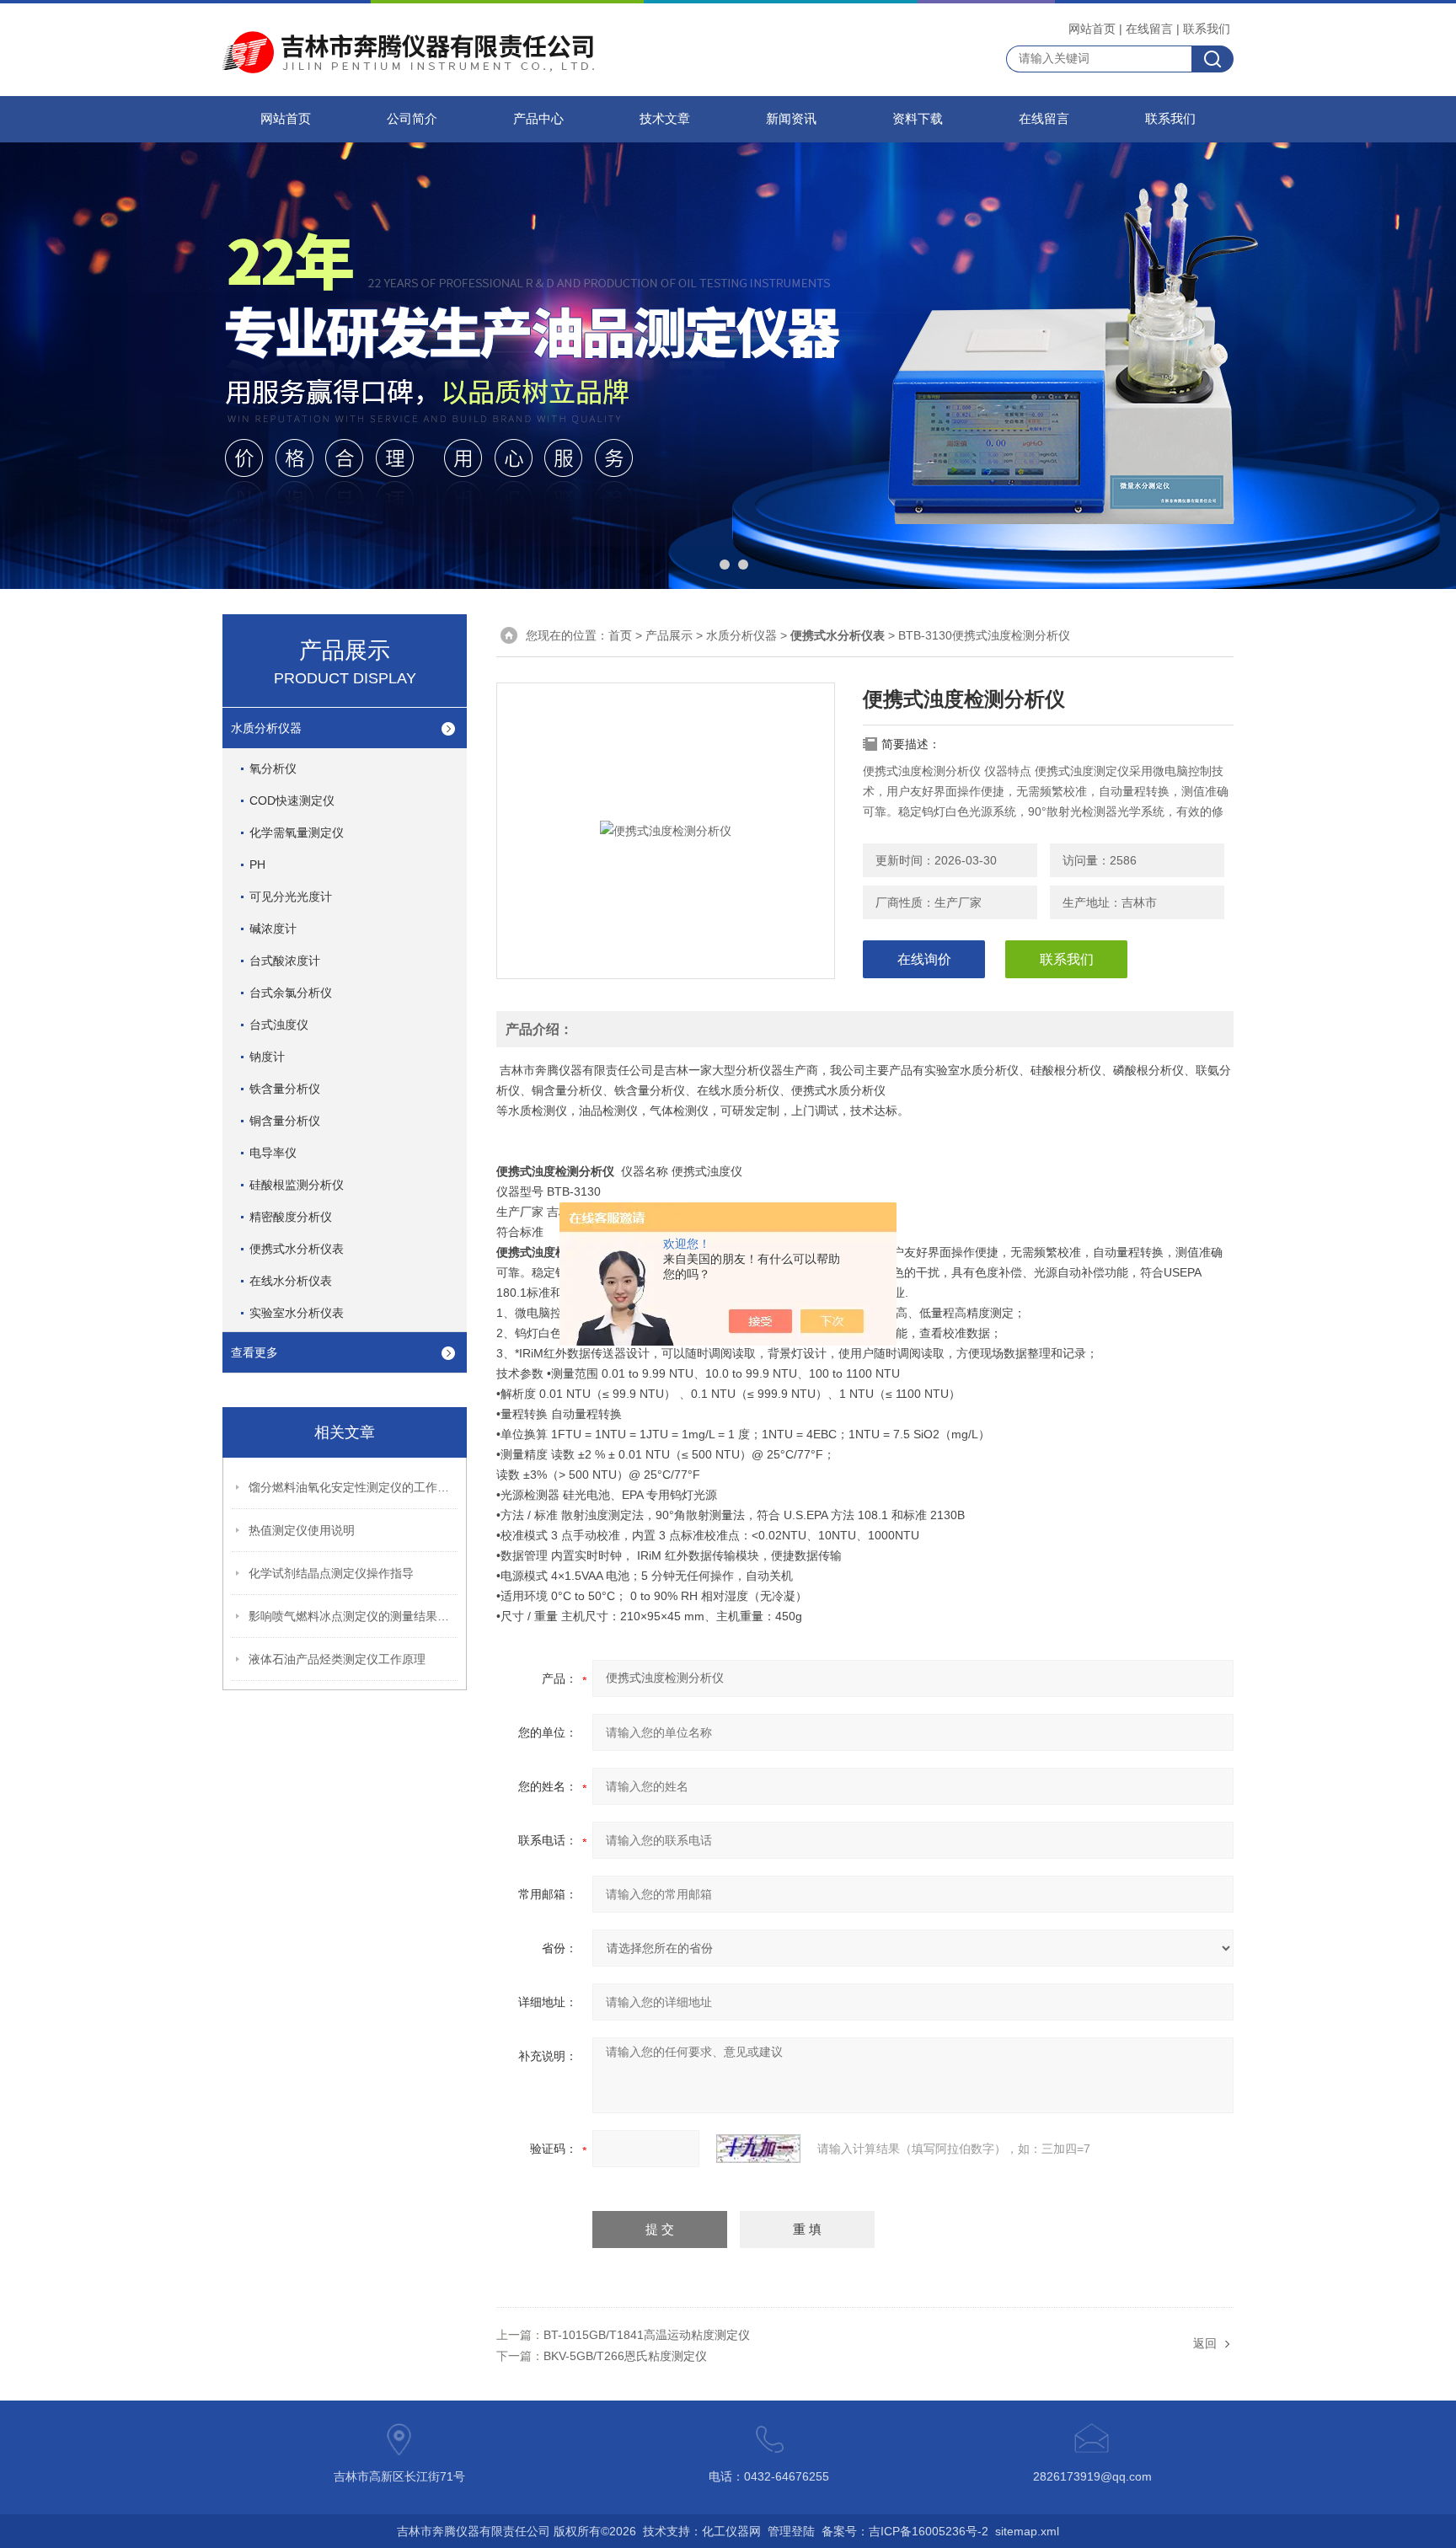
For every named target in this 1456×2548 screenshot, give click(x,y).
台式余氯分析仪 (291, 993)
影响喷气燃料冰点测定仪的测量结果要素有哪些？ (354, 1616)
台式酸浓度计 (285, 961)
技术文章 (665, 119)
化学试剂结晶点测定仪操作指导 (331, 1573)
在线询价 (924, 959)
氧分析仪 (273, 768)
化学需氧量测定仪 (297, 832)
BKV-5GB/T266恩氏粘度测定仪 (625, 2356)
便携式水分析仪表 (297, 1249)
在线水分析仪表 (291, 1281)
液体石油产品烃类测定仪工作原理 (337, 1659)
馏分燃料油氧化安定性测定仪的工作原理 (354, 1487)
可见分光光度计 (291, 897)
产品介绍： (539, 1029)
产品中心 (538, 119)
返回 (1205, 2343)
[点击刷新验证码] (758, 2149)
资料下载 (918, 119)
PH (257, 864)
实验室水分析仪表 (297, 1313)
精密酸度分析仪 (291, 1217)
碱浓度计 (273, 929)
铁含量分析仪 (285, 1089)
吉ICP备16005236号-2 (929, 2531)
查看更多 (254, 1352)
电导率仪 (273, 1153)
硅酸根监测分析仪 (297, 1185)
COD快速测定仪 (292, 800)
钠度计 (267, 1057)
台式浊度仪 (279, 1025)
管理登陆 (791, 2531)
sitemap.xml (1027, 2531)
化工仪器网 (731, 2531)
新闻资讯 (791, 119)
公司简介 (412, 119)
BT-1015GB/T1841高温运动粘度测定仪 (647, 2335)
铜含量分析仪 (285, 1121)
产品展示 (669, 635)
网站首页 (1092, 29)
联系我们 (1207, 29)
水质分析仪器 (266, 728)
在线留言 (1149, 29)
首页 (620, 635)
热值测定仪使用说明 (302, 1530)
